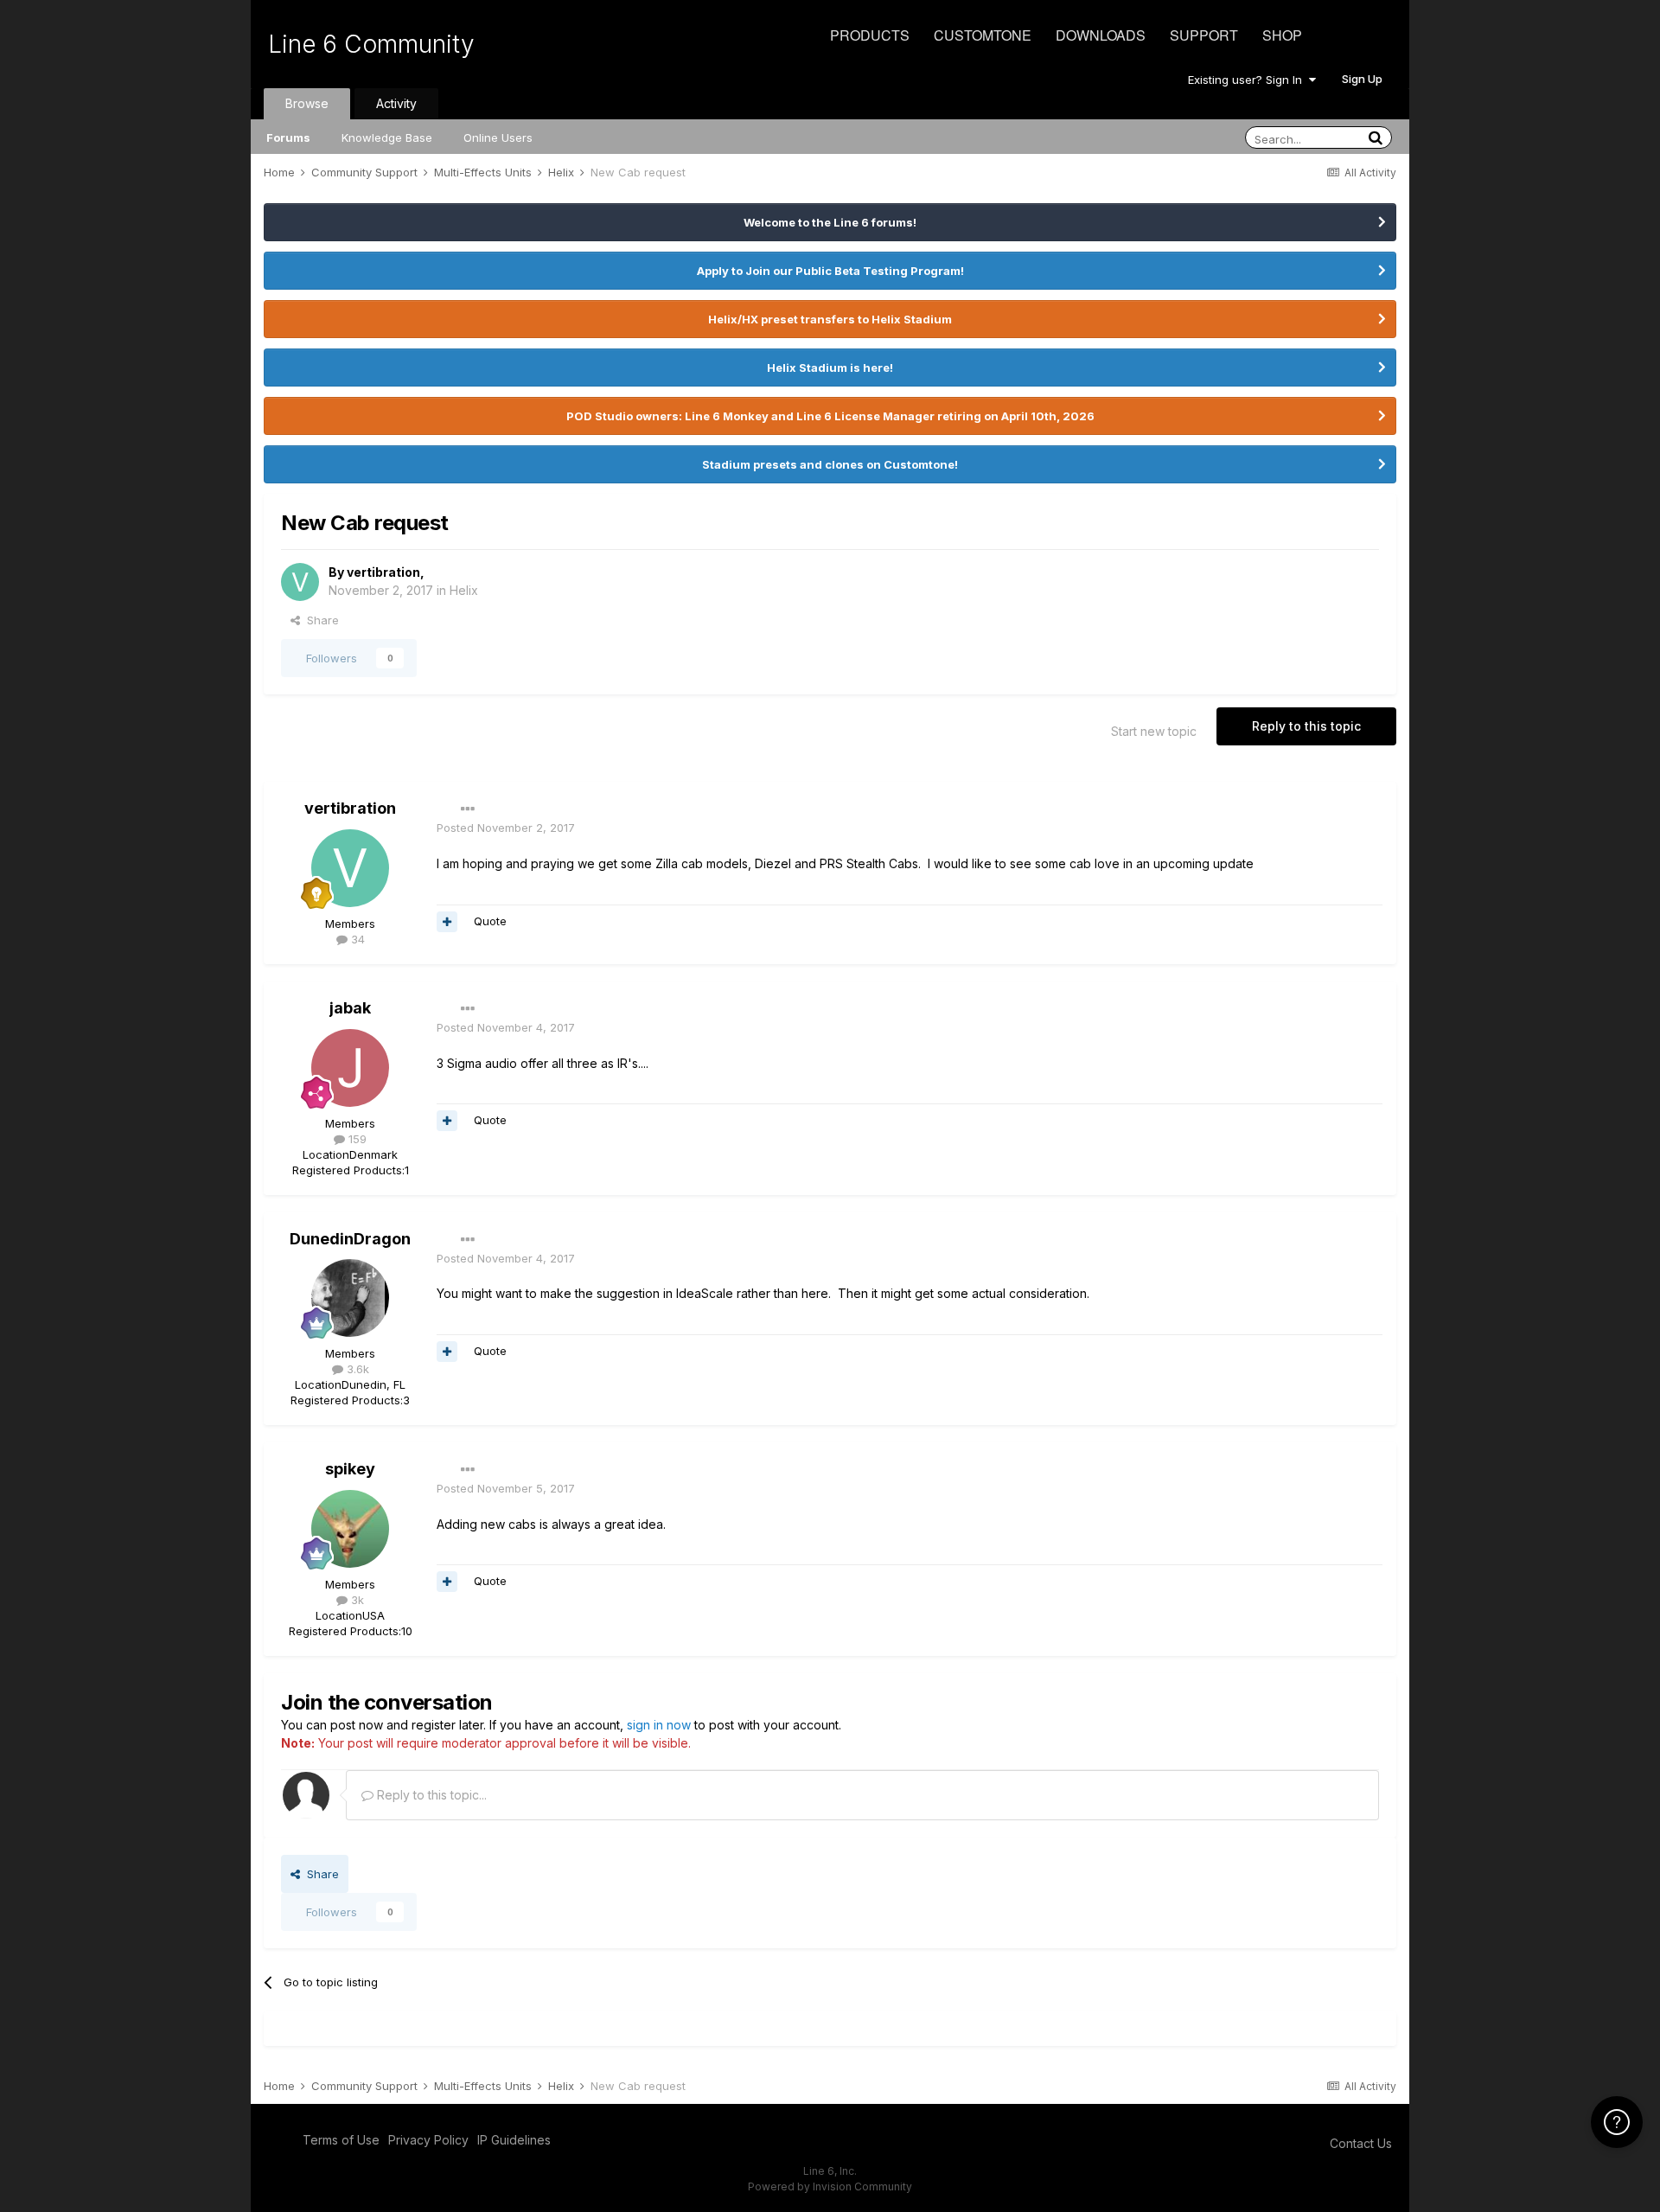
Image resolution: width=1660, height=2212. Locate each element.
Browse (307, 103)
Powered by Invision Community (830, 2186)
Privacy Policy (428, 2140)
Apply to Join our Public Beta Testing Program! (830, 271)
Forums (288, 137)
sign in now (659, 1725)
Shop (1282, 35)
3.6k (356, 1369)
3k (356, 1600)
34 (356, 939)
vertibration (383, 572)
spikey (350, 1469)
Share (319, 620)
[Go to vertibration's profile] (300, 582)
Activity (396, 103)
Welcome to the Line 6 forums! (830, 222)
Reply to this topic (1306, 726)
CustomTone (983, 35)
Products (870, 35)
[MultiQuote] (447, 922)
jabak (350, 1008)
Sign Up (1362, 79)
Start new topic (1154, 731)
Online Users (498, 137)
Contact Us (1361, 2143)
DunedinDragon (350, 1239)
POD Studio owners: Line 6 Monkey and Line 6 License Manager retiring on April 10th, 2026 (830, 416)
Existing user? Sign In (1248, 80)
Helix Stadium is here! (830, 368)
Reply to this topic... (430, 1795)
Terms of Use (341, 2140)
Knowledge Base (387, 137)
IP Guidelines (514, 2140)
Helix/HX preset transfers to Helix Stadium (830, 319)
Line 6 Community (371, 44)
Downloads (1101, 35)
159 (356, 1139)
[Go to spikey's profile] (350, 1529)
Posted (506, 828)
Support (1204, 35)
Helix (464, 590)
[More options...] (468, 809)
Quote (490, 921)
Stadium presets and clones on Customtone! (830, 464)
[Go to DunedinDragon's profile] (350, 1298)
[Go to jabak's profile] (350, 1068)
